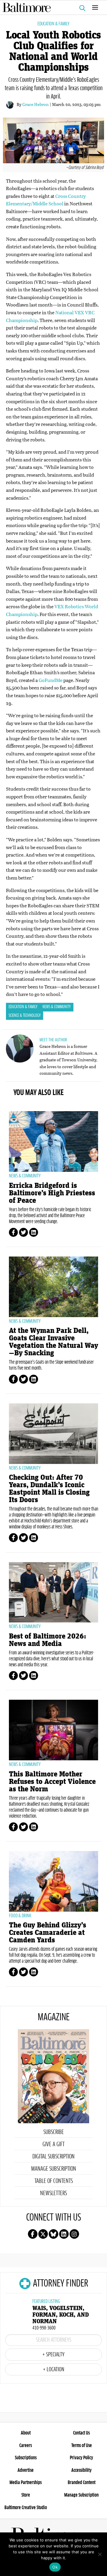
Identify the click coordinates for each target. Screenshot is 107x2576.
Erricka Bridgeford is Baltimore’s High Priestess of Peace (52, 1193)
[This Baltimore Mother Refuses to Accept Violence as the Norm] (53, 1730)
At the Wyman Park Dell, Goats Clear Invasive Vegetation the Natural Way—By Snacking (53, 1342)
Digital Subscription (53, 2157)
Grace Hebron (36, 104)
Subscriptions (26, 2458)
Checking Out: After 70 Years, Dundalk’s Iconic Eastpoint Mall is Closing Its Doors (49, 1489)
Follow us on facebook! (33, 2234)
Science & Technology (25, 1016)
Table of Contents (54, 2181)
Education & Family (53, 24)
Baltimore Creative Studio (26, 2508)
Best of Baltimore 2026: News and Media (48, 1640)
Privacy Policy (81, 2458)
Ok (55, 2567)
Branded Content (82, 2483)
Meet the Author (53, 1040)
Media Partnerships (26, 2483)
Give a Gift (53, 2144)
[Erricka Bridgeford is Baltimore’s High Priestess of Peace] (53, 1141)
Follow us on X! (43, 2234)
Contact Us (81, 2433)
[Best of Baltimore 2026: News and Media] (53, 1592)
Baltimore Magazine (51, 7)
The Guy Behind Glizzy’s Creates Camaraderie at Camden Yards (48, 1933)
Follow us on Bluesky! (53, 2234)
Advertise (26, 2470)
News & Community (57, 1007)
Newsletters (53, 2193)
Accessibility (81, 2470)
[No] (100, 2554)
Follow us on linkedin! (64, 2234)
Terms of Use (82, 2446)
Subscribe (54, 2132)
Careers (26, 2446)
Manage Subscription (54, 2169)
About (26, 2433)
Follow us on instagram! (74, 2234)
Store (26, 2495)
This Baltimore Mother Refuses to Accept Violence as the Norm (52, 1782)
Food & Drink (20, 1916)
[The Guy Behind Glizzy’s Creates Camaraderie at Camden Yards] (53, 1881)
